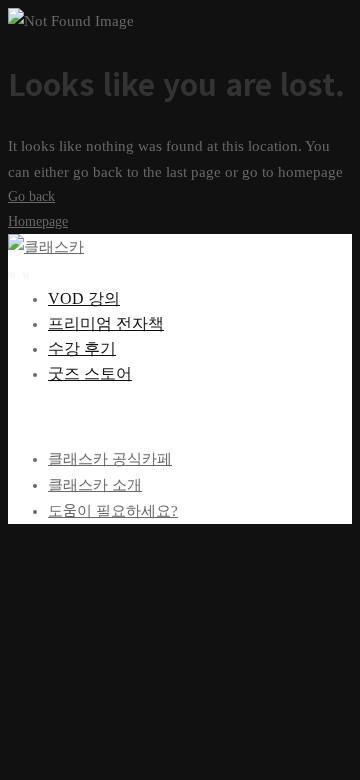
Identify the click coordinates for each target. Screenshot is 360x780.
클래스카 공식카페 (110, 459)
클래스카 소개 (95, 485)
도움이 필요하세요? (113, 511)
